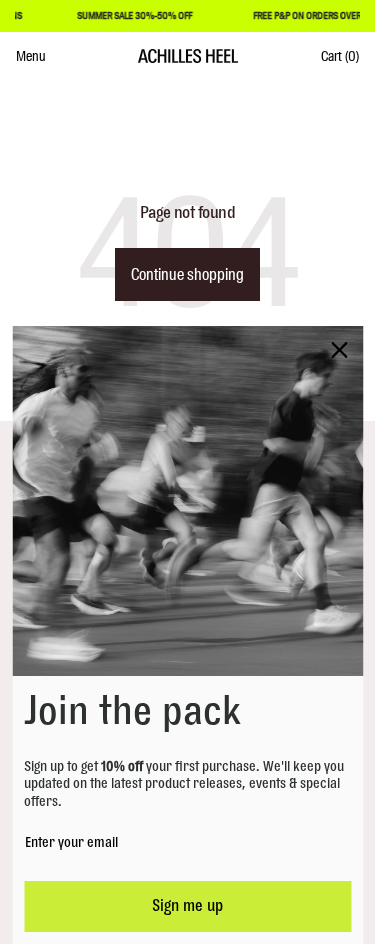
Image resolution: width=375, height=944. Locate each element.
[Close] (339, 350)
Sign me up (187, 906)
